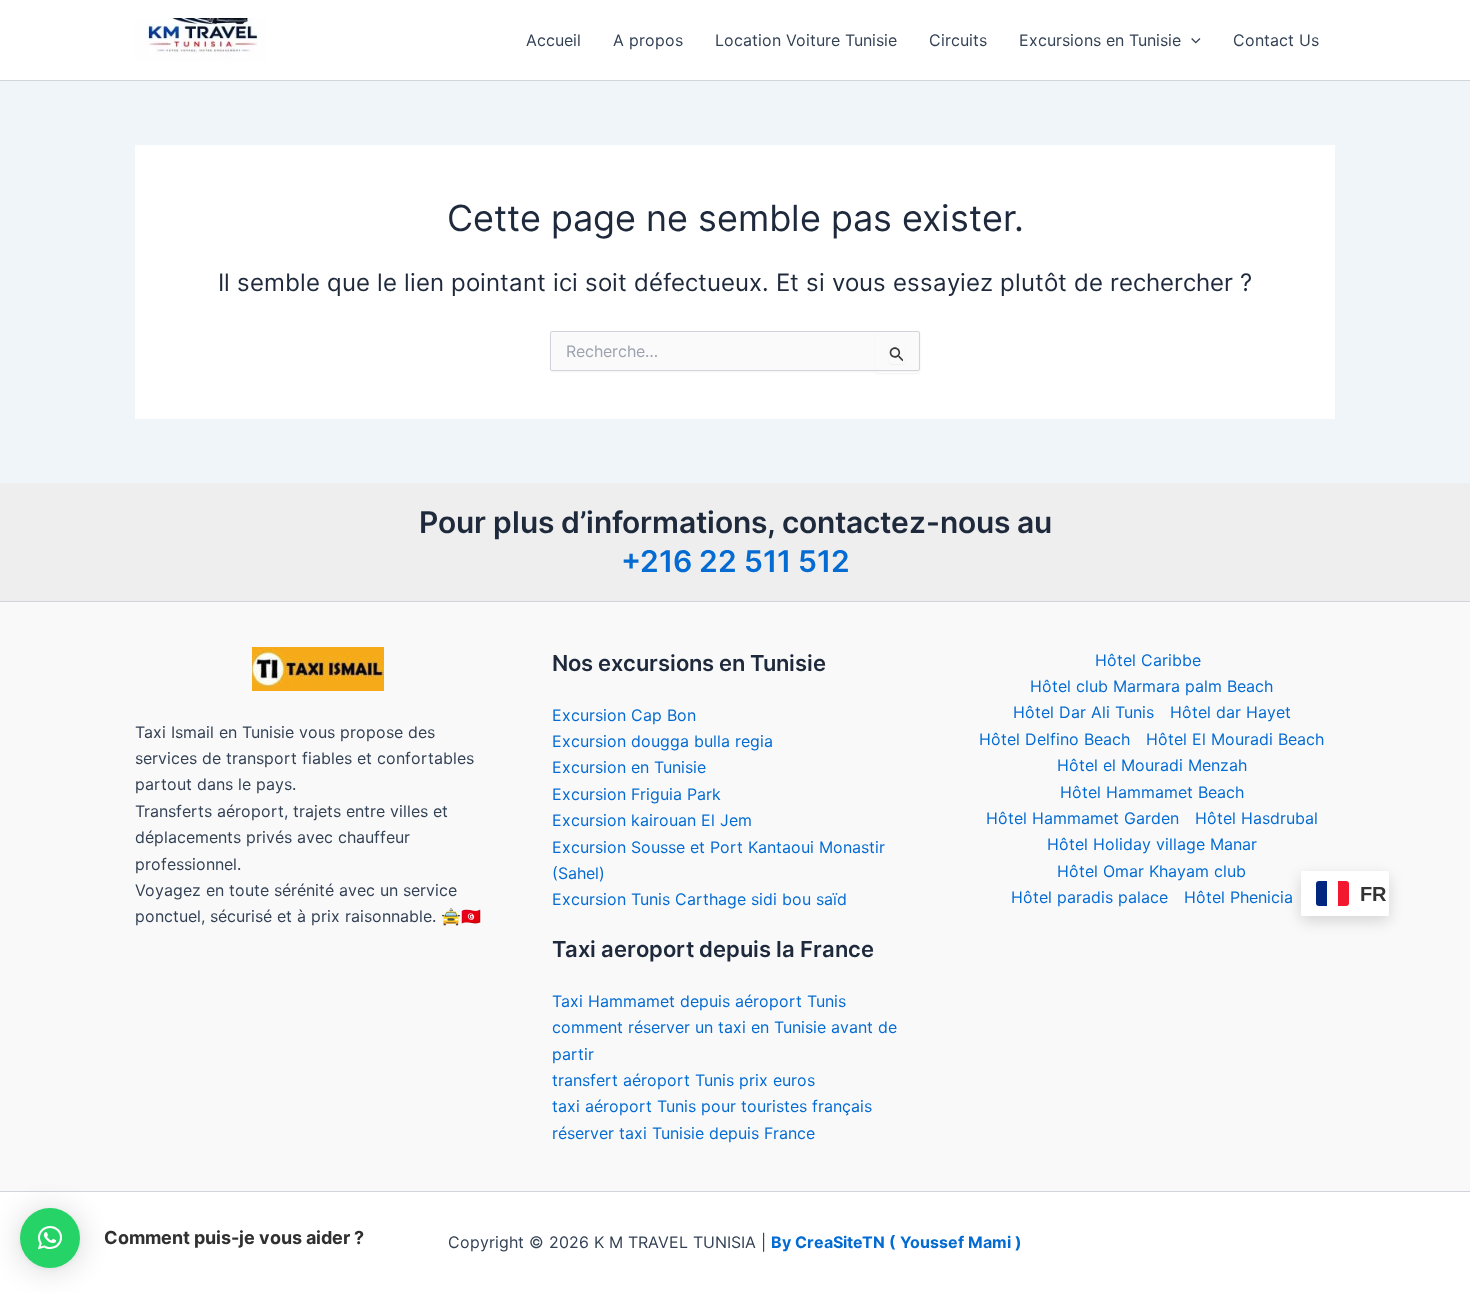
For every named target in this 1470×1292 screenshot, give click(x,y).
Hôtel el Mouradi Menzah (1152, 765)
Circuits (958, 40)
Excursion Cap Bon (624, 715)
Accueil (553, 40)
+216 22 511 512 (735, 561)
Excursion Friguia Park (636, 794)
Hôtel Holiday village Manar (1152, 844)
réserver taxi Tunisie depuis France (683, 1133)
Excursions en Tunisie (1100, 40)
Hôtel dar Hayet (1230, 712)
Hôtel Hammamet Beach (1152, 792)
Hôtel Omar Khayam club (1151, 871)
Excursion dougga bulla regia (662, 741)
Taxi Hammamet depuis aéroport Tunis (699, 1001)
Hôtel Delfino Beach (1054, 739)
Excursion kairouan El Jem (652, 820)
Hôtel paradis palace (1089, 897)
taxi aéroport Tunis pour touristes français (712, 1106)
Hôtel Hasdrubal (1256, 818)
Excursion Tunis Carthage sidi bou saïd (699, 899)
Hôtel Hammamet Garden (1082, 818)
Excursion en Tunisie (629, 767)
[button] (1191, 40)
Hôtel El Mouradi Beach (1235, 739)
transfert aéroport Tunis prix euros (683, 1080)
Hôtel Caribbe (1148, 660)
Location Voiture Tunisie (806, 40)
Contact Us (1276, 40)
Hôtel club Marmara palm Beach (1151, 686)
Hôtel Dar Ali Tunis (1083, 712)
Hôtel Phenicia (1238, 897)
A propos (648, 40)
